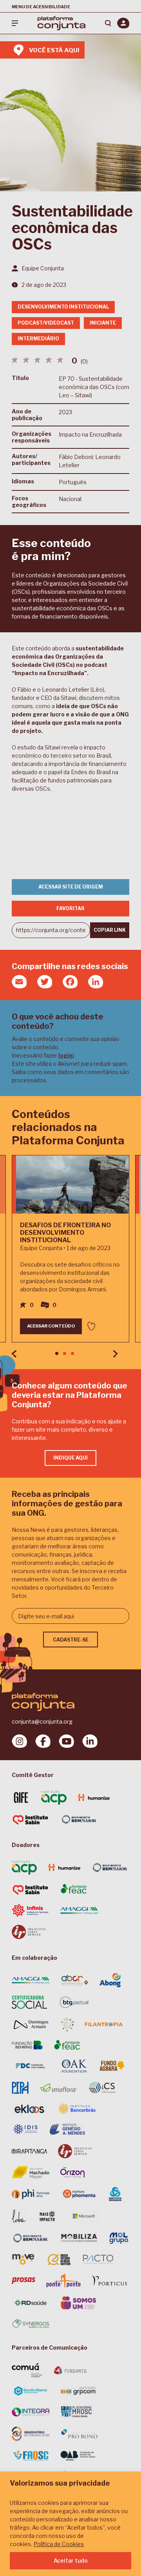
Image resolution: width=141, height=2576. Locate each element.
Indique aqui (70, 1458)
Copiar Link (110, 930)
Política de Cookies (59, 2544)
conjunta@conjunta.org (42, 1721)
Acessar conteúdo (51, 1326)
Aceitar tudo (71, 2560)
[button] (57, 1353)
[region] (70, 2524)
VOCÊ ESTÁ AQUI (54, 50)
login (65, 1055)
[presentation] (14, 1354)
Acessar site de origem (71, 887)
